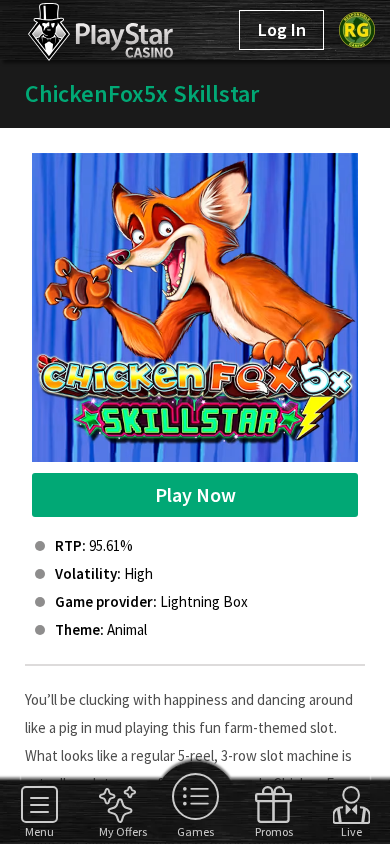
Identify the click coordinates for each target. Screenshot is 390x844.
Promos (273, 831)
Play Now (195, 494)
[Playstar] (78, 28)
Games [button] (195, 831)
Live (351, 831)
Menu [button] (39, 831)
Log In (282, 29)
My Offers (117, 831)
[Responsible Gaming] (357, 30)
